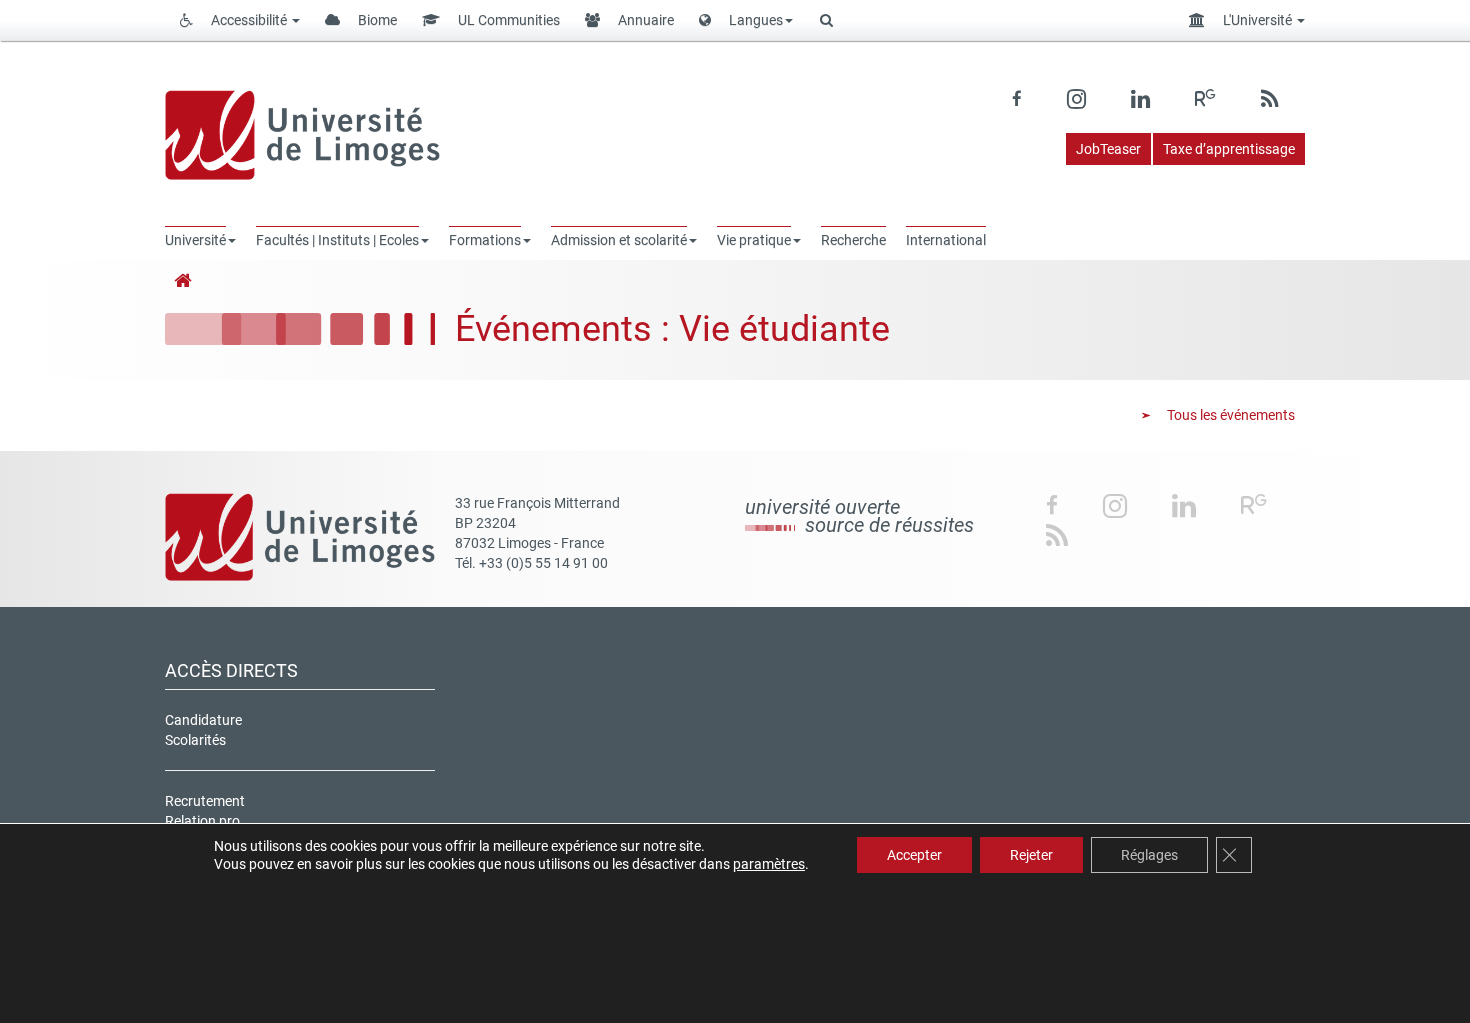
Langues (754, 20)
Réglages (1149, 855)
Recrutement (205, 801)
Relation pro (202, 821)
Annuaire (644, 20)
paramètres (769, 864)
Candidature (203, 720)
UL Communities (507, 20)
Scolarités (195, 740)
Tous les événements (1229, 415)
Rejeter (1031, 855)
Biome (376, 20)
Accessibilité (249, 20)
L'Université (1257, 20)
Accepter (914, 855)
